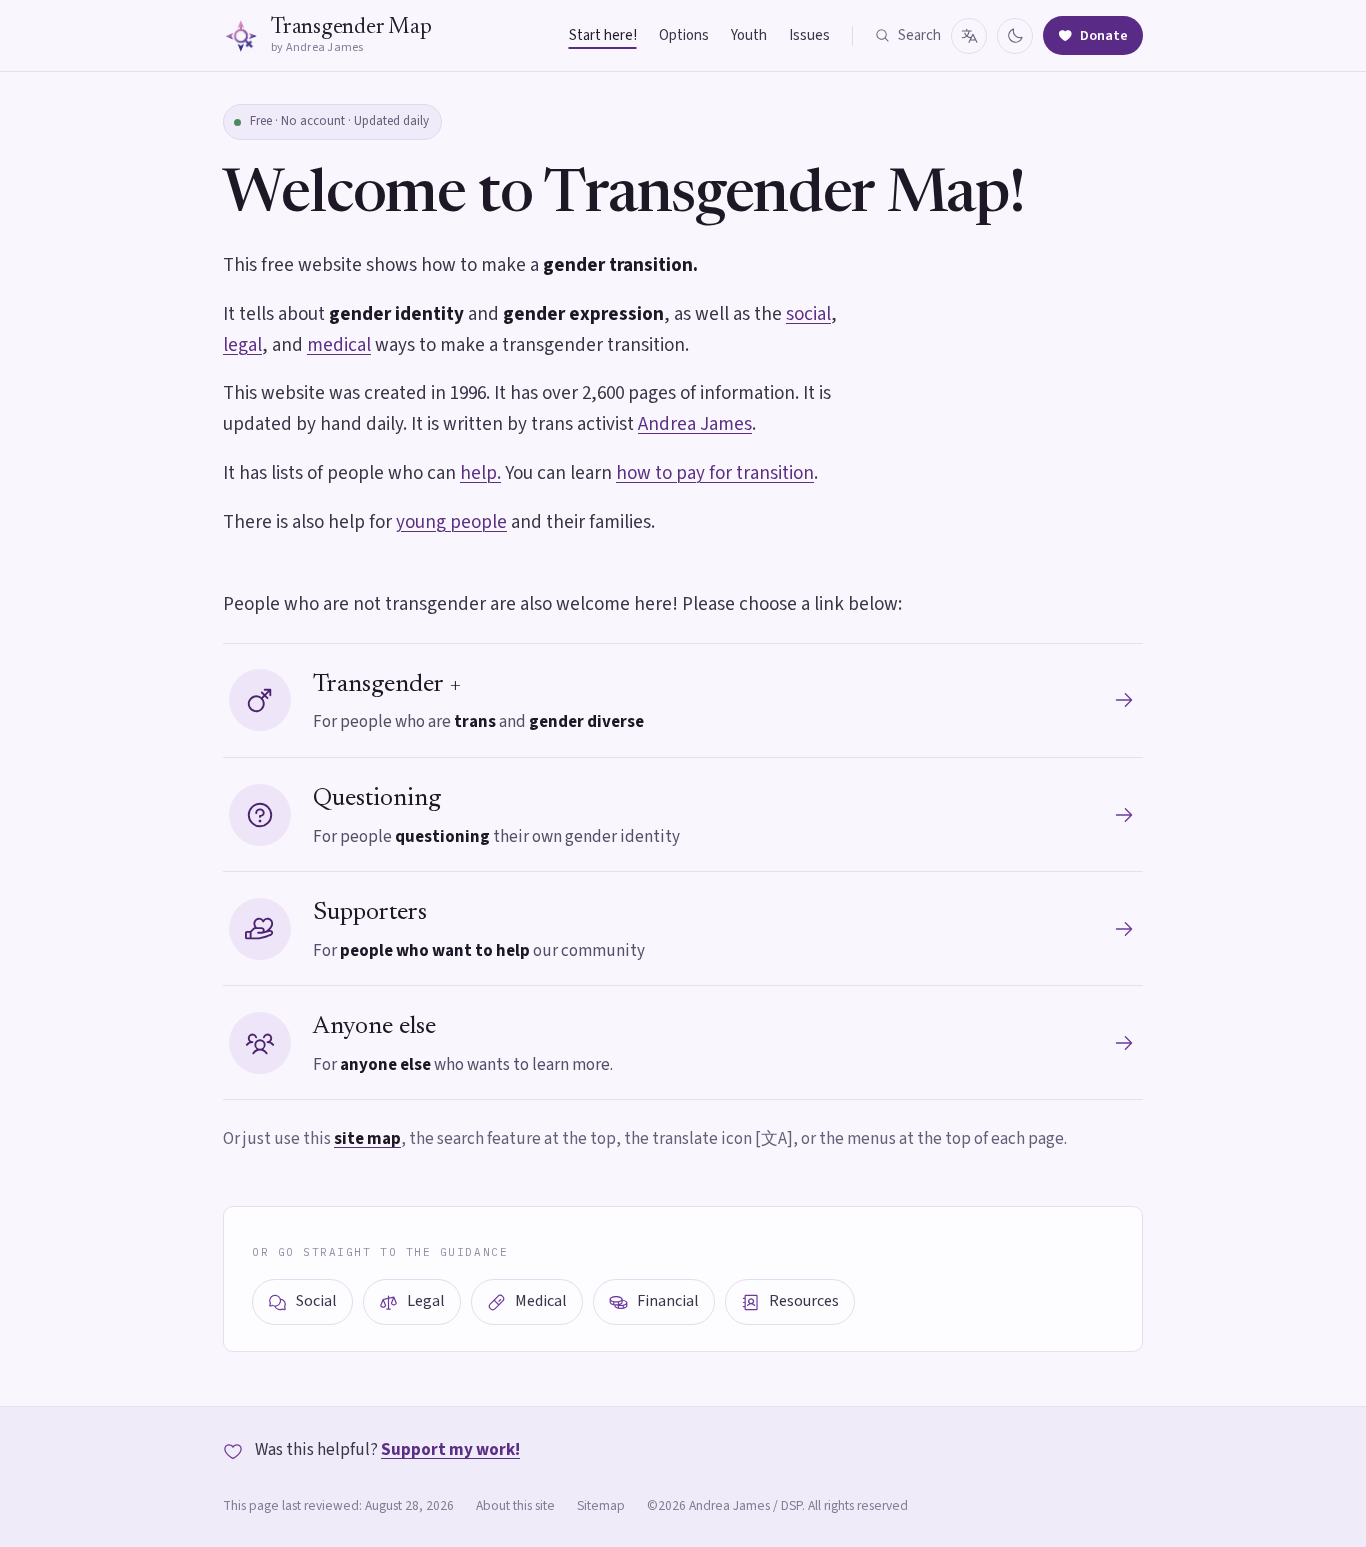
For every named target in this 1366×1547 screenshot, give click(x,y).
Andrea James (695, 424)
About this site (515, 1505)
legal (242, 345)
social (808, 314)
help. (480, 473)
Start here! (603, 35)
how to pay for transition (715, 473)
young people (451, 522)
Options (684, 35)
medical (339, 345)
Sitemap (601, 1505)
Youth (749, 35)
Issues (809, 35)
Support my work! (450, 1450)
